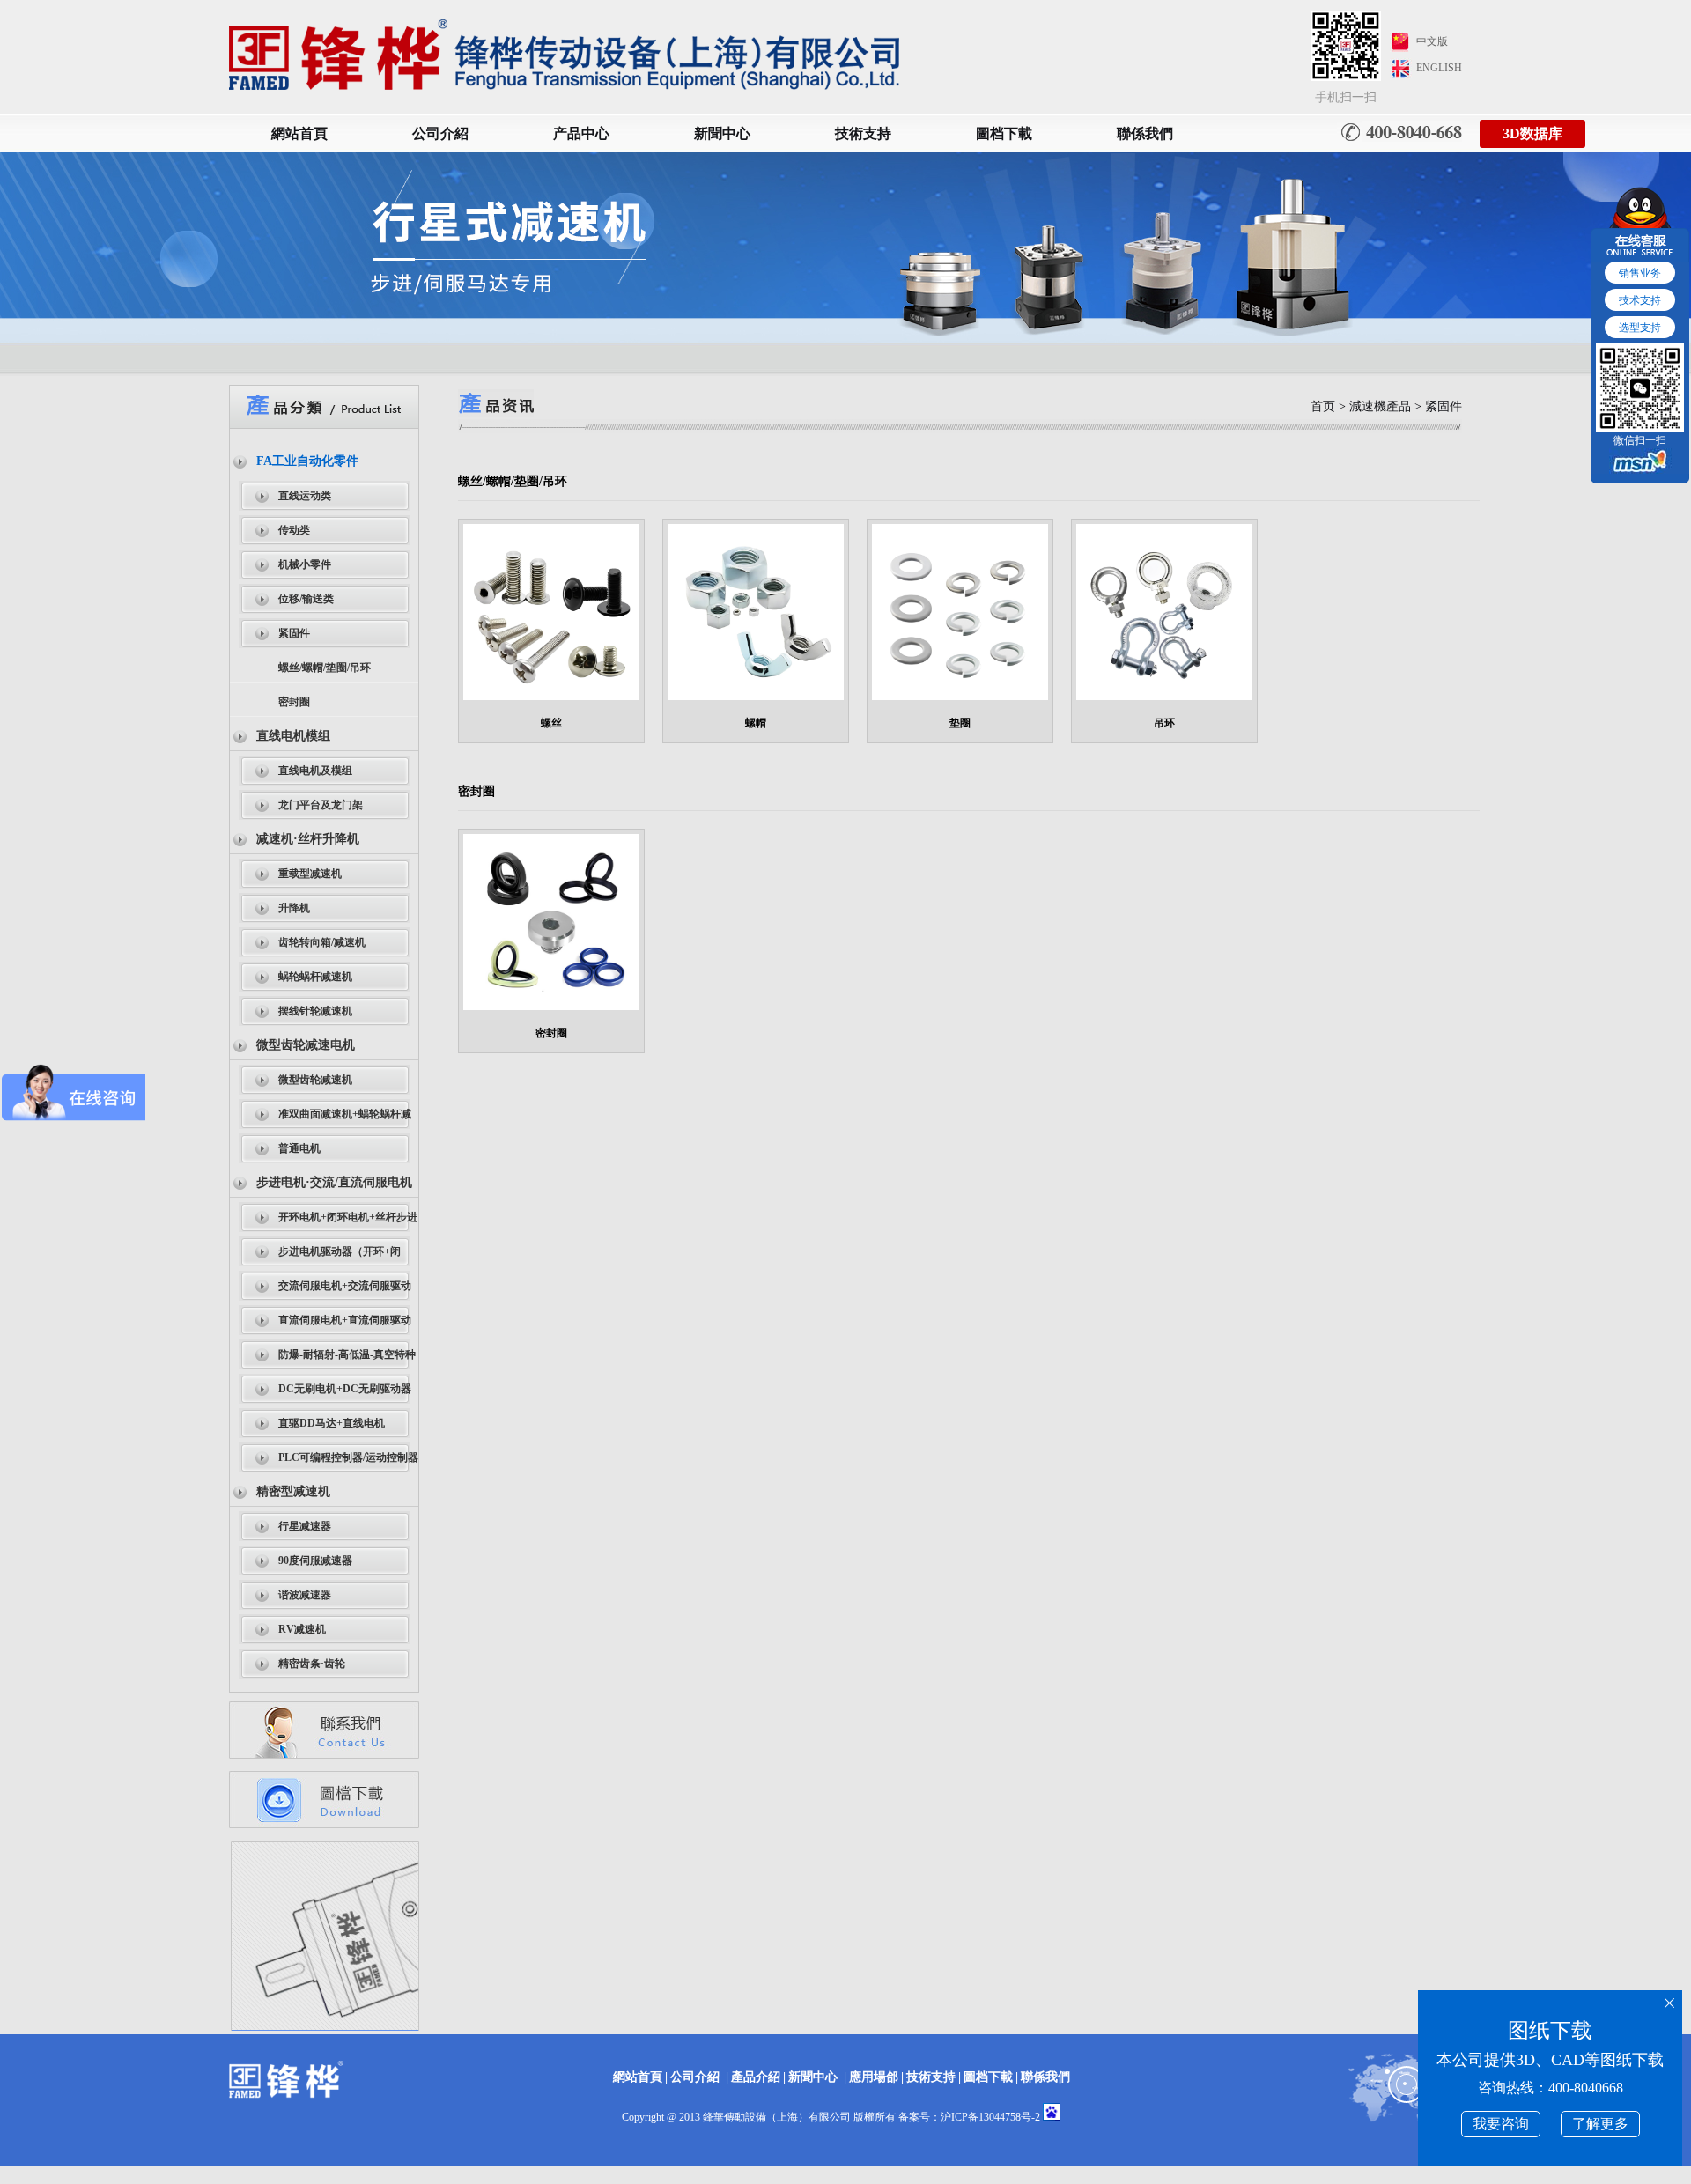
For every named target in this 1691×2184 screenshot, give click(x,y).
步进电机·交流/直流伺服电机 (334, 1182)
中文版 (1432, 41)
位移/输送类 (306, 599)
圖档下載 (1004, 133)
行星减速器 (305, 1526)
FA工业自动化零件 (307, 461)
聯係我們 (1145, 133)
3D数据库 (1532, 133)
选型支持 (1640, 328)
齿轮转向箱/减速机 (322, 942)
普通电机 (299, 1148)
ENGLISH (1439, 68)
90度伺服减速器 (315, 1561)
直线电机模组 (293, 736)
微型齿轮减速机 (315, 1080)
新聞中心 (722, 133)
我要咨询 (1501, 2124)
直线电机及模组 (315, 771)
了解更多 (1600, 2124)
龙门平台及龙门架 (321, 805)
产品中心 (581, 133)
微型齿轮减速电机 (306, 1045)
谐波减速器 (305, 1595)
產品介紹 (756, 2077)
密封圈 (294, 702)
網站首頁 (299, 133)
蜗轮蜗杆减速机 (315, 977)
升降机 (294, 908)
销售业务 (1640, 273)
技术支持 (1640, 300)
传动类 (294, 530)
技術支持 (863, 133)
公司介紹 (440, 133)
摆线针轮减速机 (315, 1011)
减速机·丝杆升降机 (308, 839)
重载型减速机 (310, 874)
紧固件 (294, 633)
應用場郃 (874, 2077)
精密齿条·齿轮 (312, 1664)
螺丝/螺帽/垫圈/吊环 (325, 668)
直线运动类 (305, 496)
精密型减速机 (293, 1491)
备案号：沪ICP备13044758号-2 (969, 2117)
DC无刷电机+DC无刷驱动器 (345, 1389)
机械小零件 (305, 564)
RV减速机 (302, 1629)
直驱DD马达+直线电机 (332, 1423)
